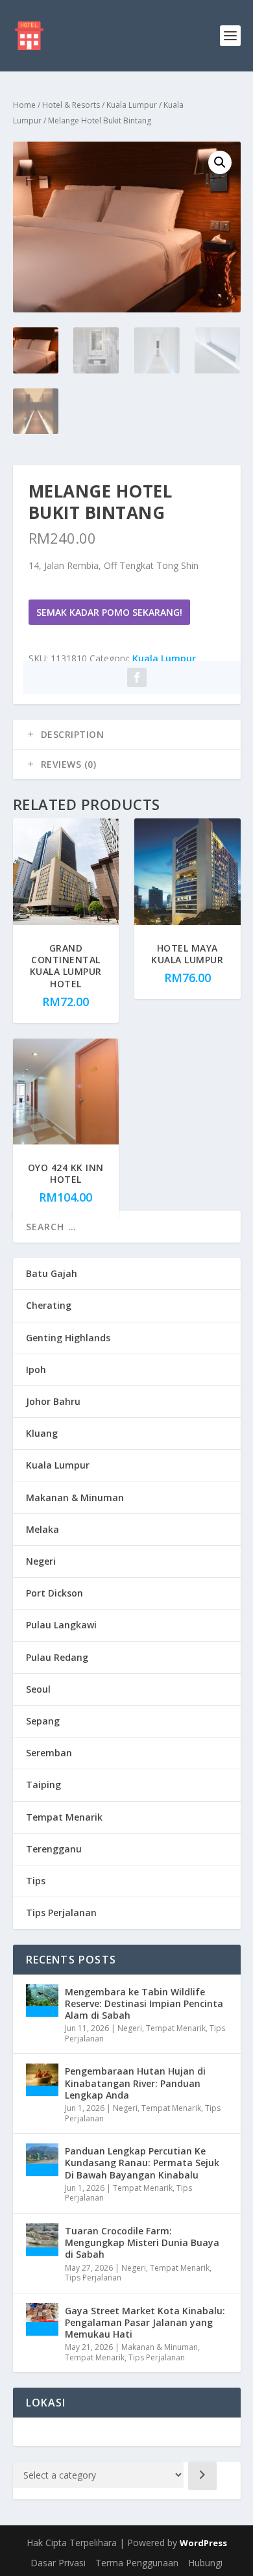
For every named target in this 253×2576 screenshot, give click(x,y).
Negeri (41, 1561)
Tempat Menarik (64, 1817)
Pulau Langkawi (61, 1625)
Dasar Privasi (58, 2563)
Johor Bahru (53, 1401)
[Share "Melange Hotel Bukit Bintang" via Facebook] (137, 677)
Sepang (43, 1721)
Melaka (42, 1529)
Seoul (38, 1689)
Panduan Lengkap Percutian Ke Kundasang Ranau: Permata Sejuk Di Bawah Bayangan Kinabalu (142, 2163)
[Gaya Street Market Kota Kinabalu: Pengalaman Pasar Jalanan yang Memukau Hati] (42, 2319)
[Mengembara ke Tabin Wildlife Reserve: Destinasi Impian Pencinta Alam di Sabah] (42, 2001)
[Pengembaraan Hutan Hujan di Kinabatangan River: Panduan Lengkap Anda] (42, 2080)
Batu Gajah (52, 1273)
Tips (36, 1881)
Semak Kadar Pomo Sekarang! (109, 612)
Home (24, 105)
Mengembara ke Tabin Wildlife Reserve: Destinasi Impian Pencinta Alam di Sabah (144, 2003)
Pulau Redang (57, 1657)
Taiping (43, 1785)
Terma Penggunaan (137, 2563)
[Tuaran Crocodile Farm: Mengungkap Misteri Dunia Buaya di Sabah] (42, 2240)
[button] (220, 162)
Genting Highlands (68, 1338)
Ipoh (36, 1370)
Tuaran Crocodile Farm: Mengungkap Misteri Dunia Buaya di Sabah (142, 2242)
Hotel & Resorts (71, 105)
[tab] (127, 735)
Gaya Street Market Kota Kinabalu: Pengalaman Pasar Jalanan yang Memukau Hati (145, 2322)
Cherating (49, 1305)
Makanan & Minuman (75, 1497)
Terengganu (54, 1849)
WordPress (203, 2543)
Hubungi (205, 2563)
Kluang (42, 1433)
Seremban (49, 1753)
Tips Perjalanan (61, 1913)
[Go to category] (202, 2476)
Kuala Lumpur (132, 105)
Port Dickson (54, 1593)
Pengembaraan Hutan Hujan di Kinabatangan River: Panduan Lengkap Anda (135, 2083)
